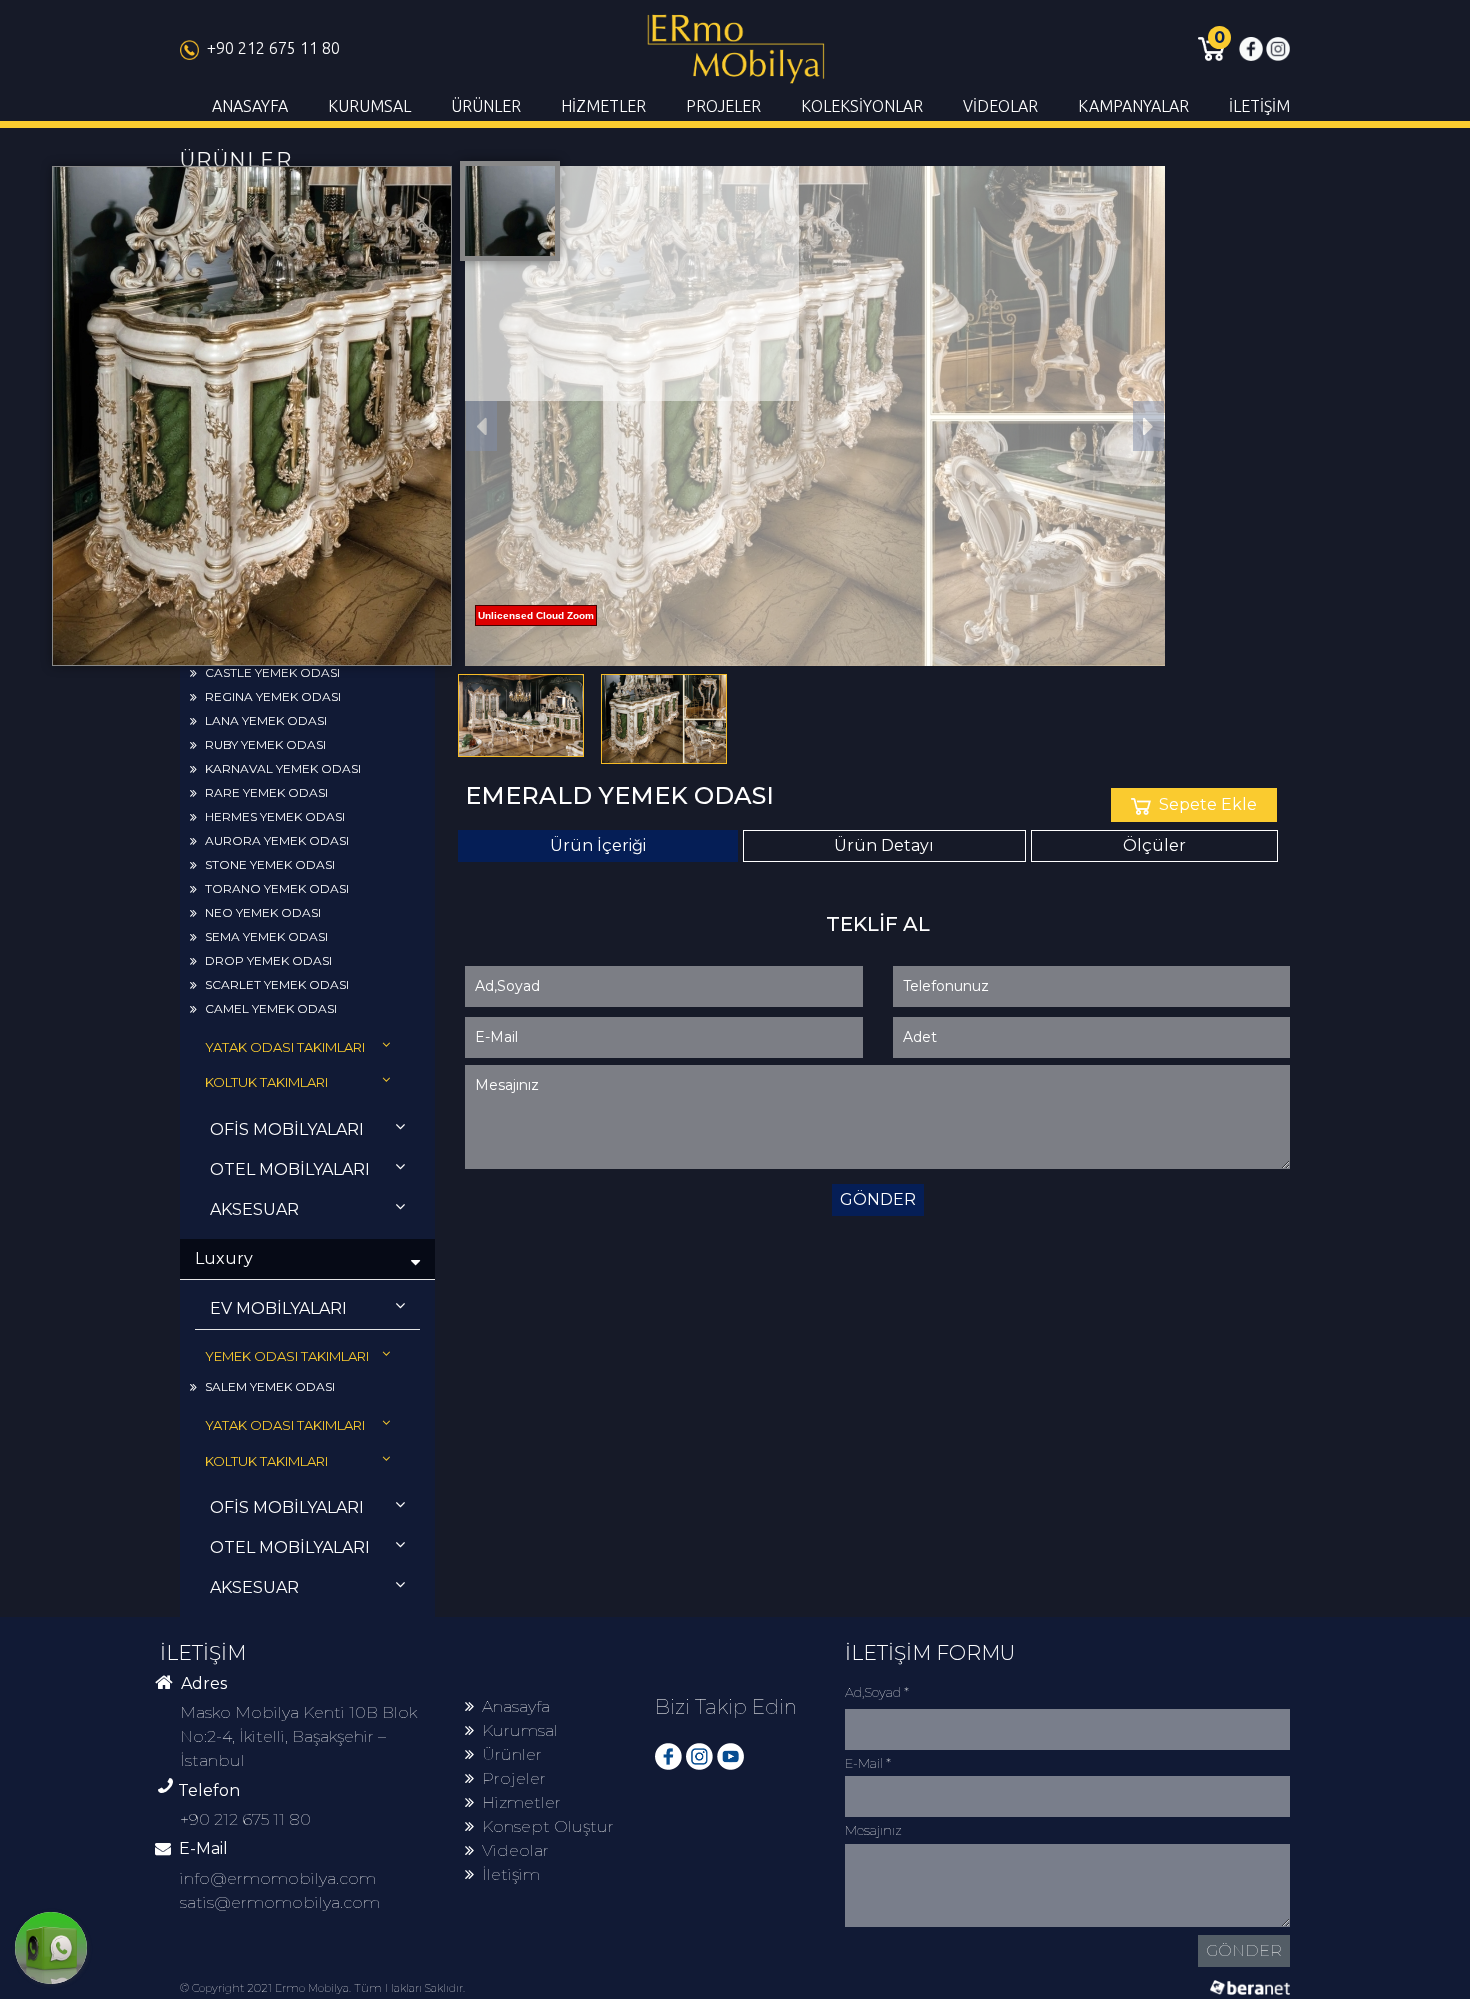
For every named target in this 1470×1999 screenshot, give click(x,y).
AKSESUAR (254, 1209)
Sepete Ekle (1208, 804)
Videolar (515, 1850)
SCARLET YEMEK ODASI (277, 984)
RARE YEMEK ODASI (266, 792)
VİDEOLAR (1000, 106)
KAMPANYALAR (1133, 106)
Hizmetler (521, 1802)
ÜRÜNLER (486, 106)
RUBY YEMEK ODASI (265, 744)
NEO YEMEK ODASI (263, 912)
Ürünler (512, 1754)
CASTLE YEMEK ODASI (272, 672)
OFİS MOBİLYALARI (287, 1129)
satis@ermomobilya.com (280, 1902)
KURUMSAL (369, 106)
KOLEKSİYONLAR (862, 106)
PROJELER (723, 106)
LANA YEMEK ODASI (266, 720)
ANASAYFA (250, 106)
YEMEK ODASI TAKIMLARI (287, 1356)
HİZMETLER (603, 106)
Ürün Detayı (884, 845)
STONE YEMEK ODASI (270, 864)
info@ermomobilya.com (278, 1878)
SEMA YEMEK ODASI (266, 936)
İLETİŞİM (1259, 106)
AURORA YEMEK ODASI (277, 840)
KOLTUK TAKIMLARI (266, 1082)
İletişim (511, 1874)
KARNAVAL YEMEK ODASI (283, 768)
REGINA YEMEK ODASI (273, 696)
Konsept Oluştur (548, 1826)
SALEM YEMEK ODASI (270, 1386)
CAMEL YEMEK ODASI (271, 1008)
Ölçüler (1154, 845)
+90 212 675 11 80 (273, 48)
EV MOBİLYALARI (278, 1308)
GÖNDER (878, 1199)
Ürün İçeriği (598, 845)
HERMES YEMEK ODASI (275, 816)
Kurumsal (520, 1730)
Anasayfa (516, 1706)
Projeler (514, 1778)
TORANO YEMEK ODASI (277, 888)
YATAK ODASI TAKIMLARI (285, 1047)
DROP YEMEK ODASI (268, 960)
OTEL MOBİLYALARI (290, 1169)
